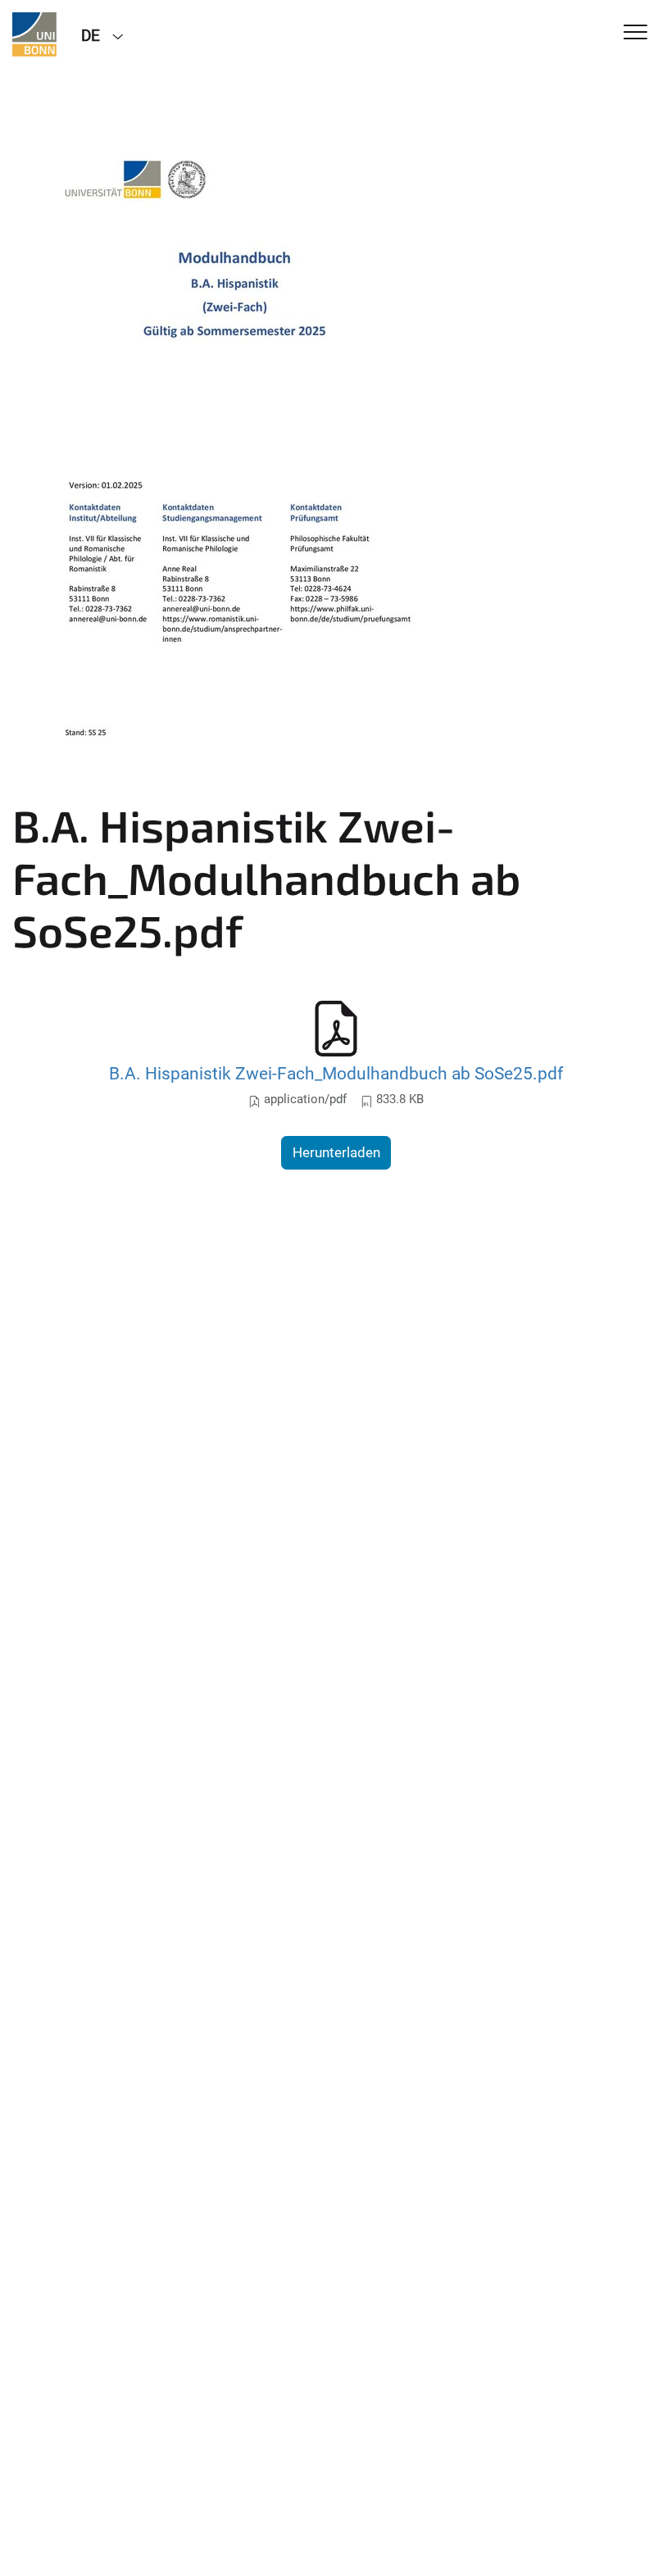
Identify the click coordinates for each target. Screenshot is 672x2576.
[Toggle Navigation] (636, 33)
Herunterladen (336, 1152)
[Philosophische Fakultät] (34, 34)
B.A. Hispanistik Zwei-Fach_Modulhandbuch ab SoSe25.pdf (336, 1073)
